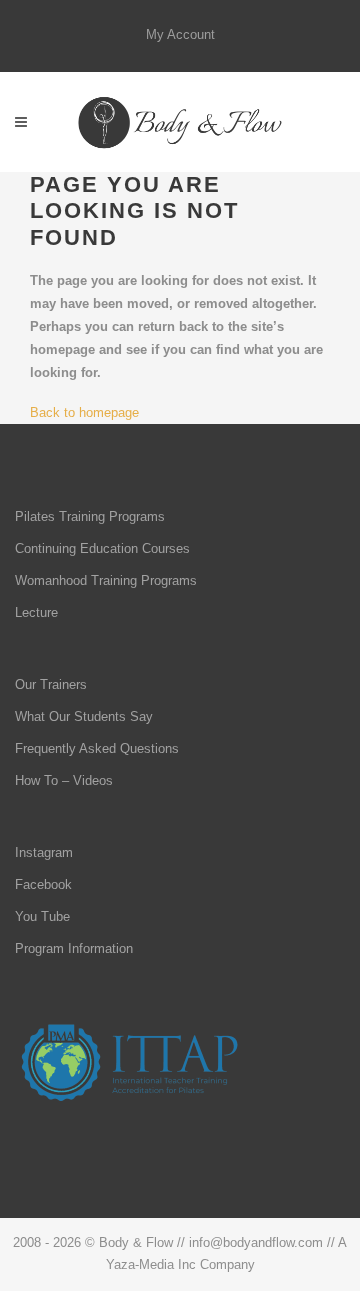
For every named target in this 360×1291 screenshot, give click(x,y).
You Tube (42, 916)
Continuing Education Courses (102, 548)
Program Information (74, 948)
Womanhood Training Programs (106, 580)
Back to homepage (84, 412)
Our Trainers (51, 684)
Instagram (44, 852)
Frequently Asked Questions (97, 748)
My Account (180, 34)
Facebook (43, 884)
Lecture (36, 612)
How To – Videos (64, 780)
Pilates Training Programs (90, 516)
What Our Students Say (84, 716)
